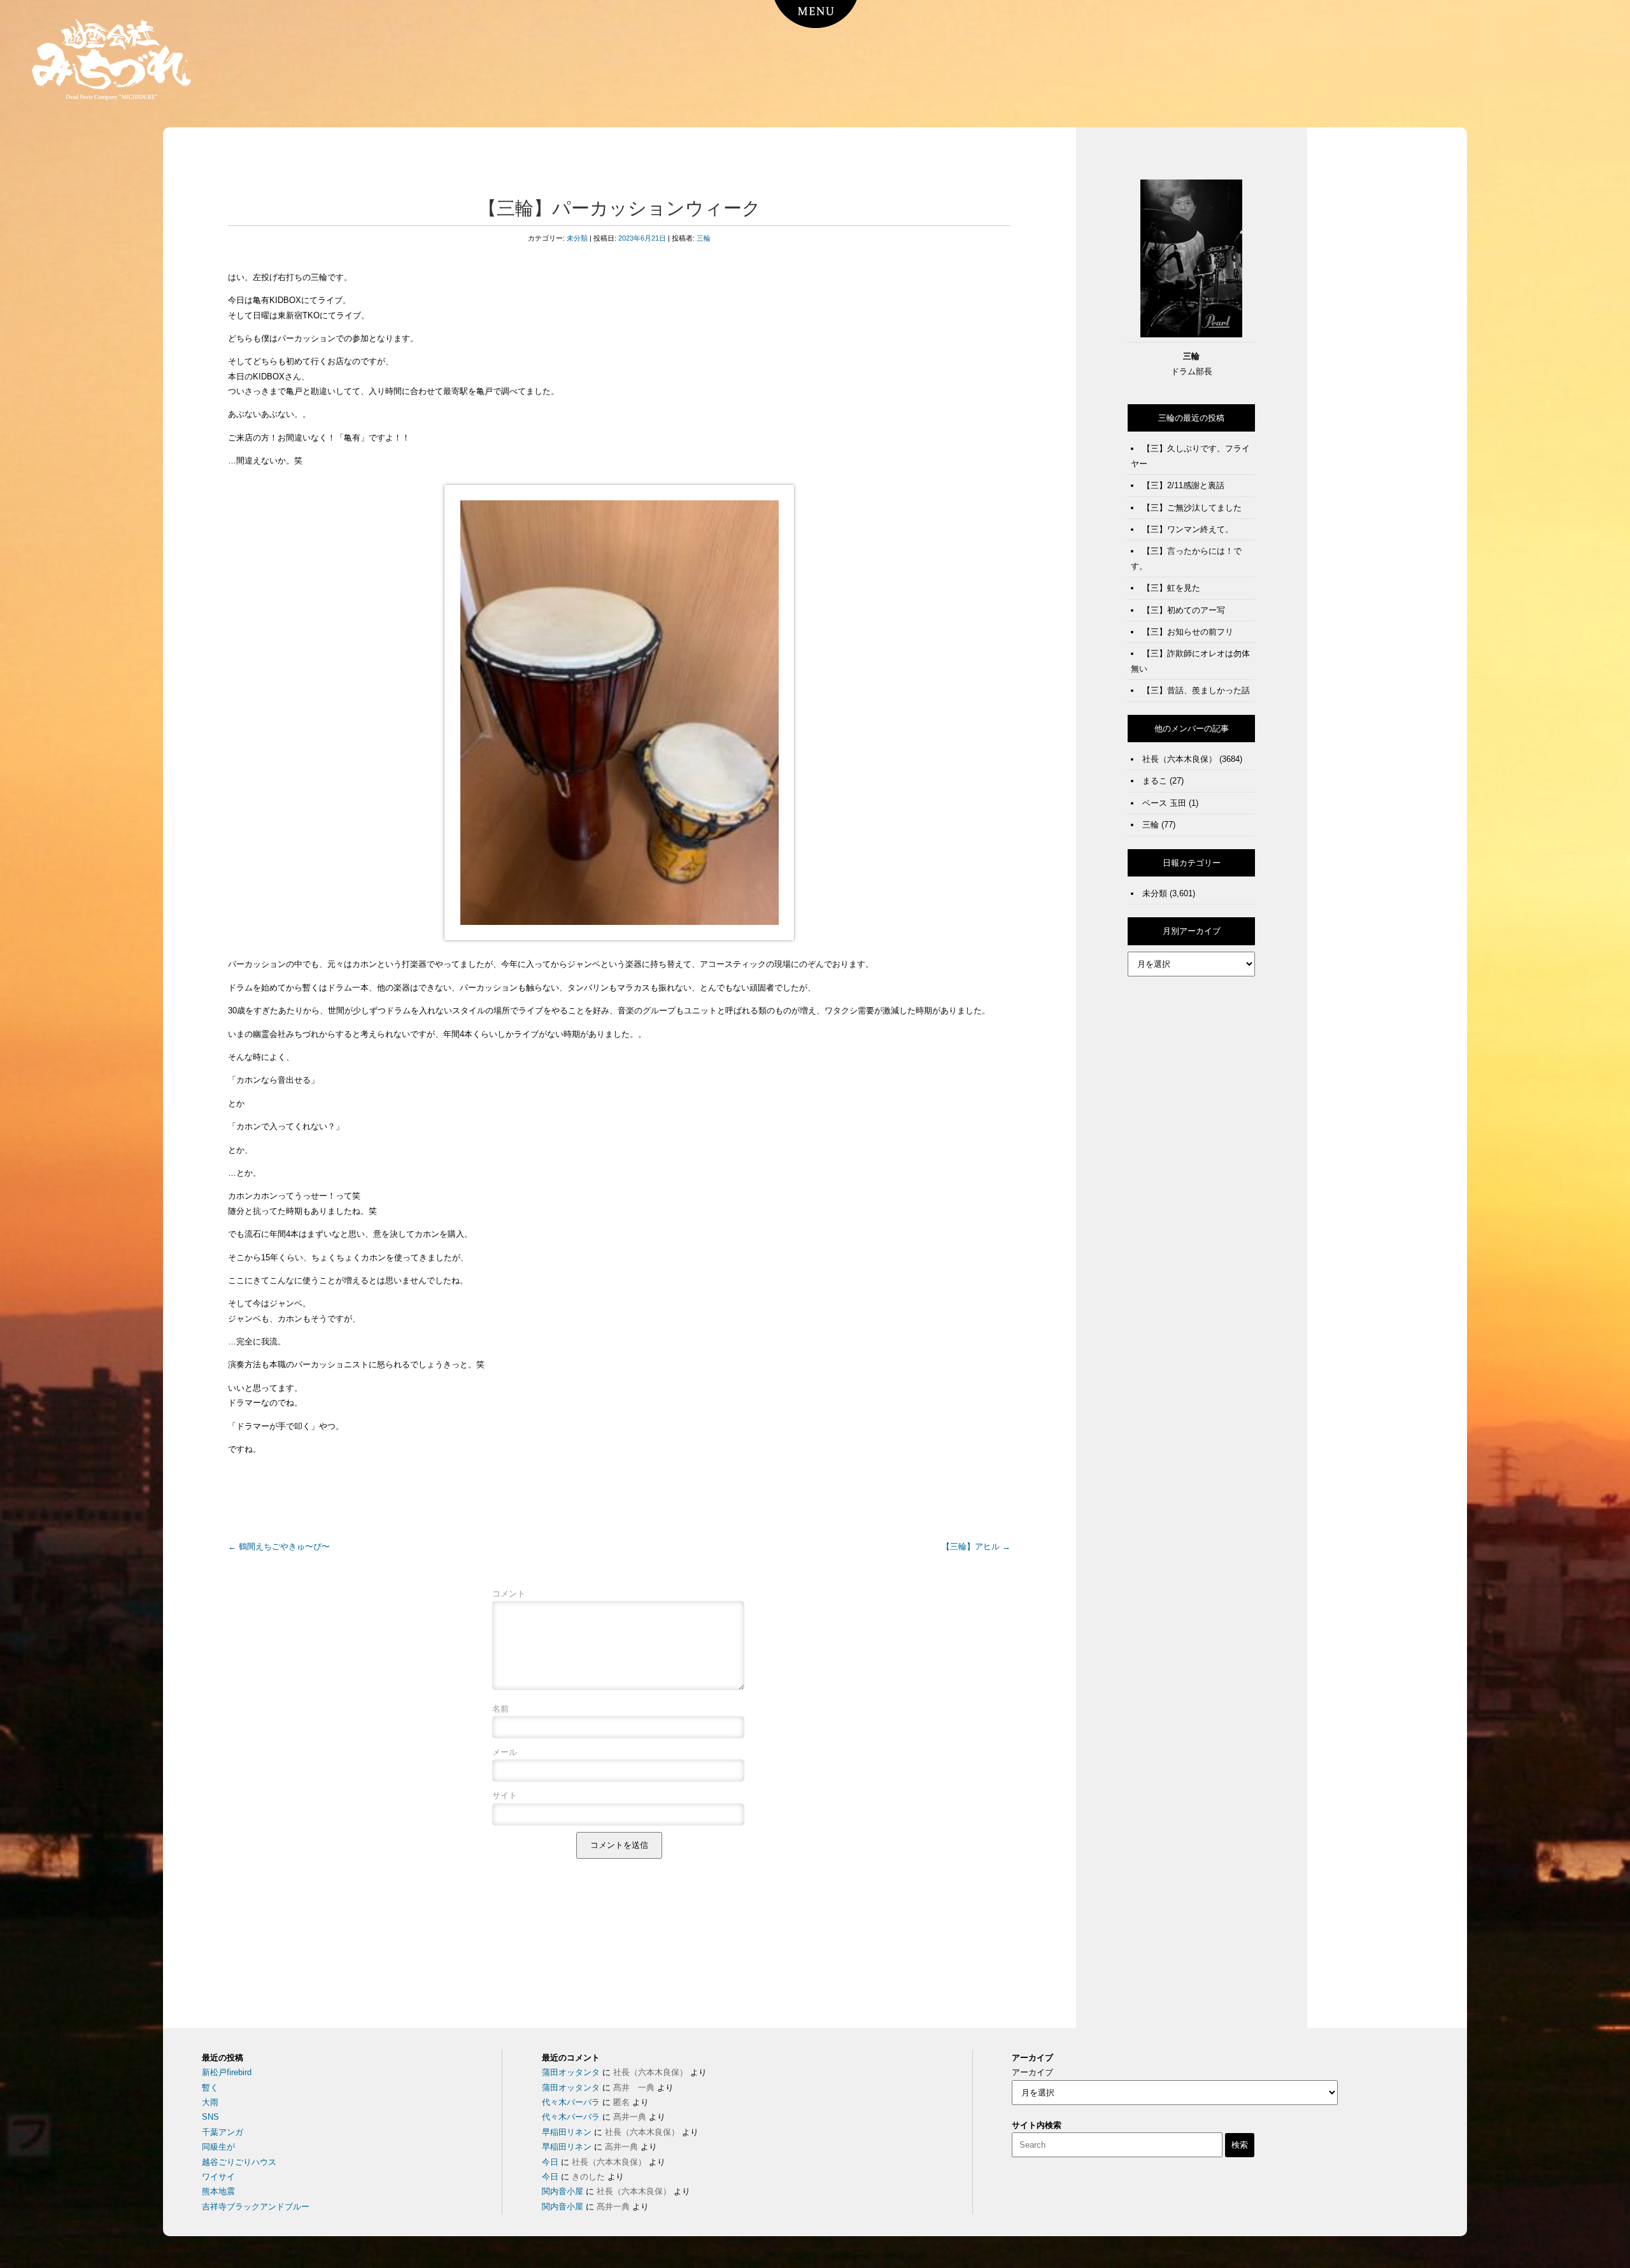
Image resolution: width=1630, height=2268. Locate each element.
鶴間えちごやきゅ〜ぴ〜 (279, 1546)
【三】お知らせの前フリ (1188, 632)
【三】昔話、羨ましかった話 (1196, 690)
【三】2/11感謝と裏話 (1183, 485)
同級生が (218, 2147)
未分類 (577, 238)
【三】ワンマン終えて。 (1188, 529)
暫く (210, 2088)
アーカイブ (1032, 2072)
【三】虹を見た (1171, 588)
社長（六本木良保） (1180, 759)
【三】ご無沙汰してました (1192, 508)
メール (505, 1752)
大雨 (210, 2102)
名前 (500, 1709)
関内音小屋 (563, 2191)
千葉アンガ (223, 2132)
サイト (505, 1795)
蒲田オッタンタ (571, 2072)
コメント (509, 1594)
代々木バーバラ (571, 2102)
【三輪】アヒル (976, 1546)
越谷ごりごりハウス (239, 2162)
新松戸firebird (227, 2072)
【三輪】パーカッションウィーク (620, 208)
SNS (210, 2117)
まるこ (1155, 781)
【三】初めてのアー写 (1184, 610)
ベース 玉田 (1164, 803)
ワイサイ (218, 2177)
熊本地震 (218, 2191)
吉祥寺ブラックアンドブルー (256, 2207)
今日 (550, 2162)
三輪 (704, 238)
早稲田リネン (567, 2132)
